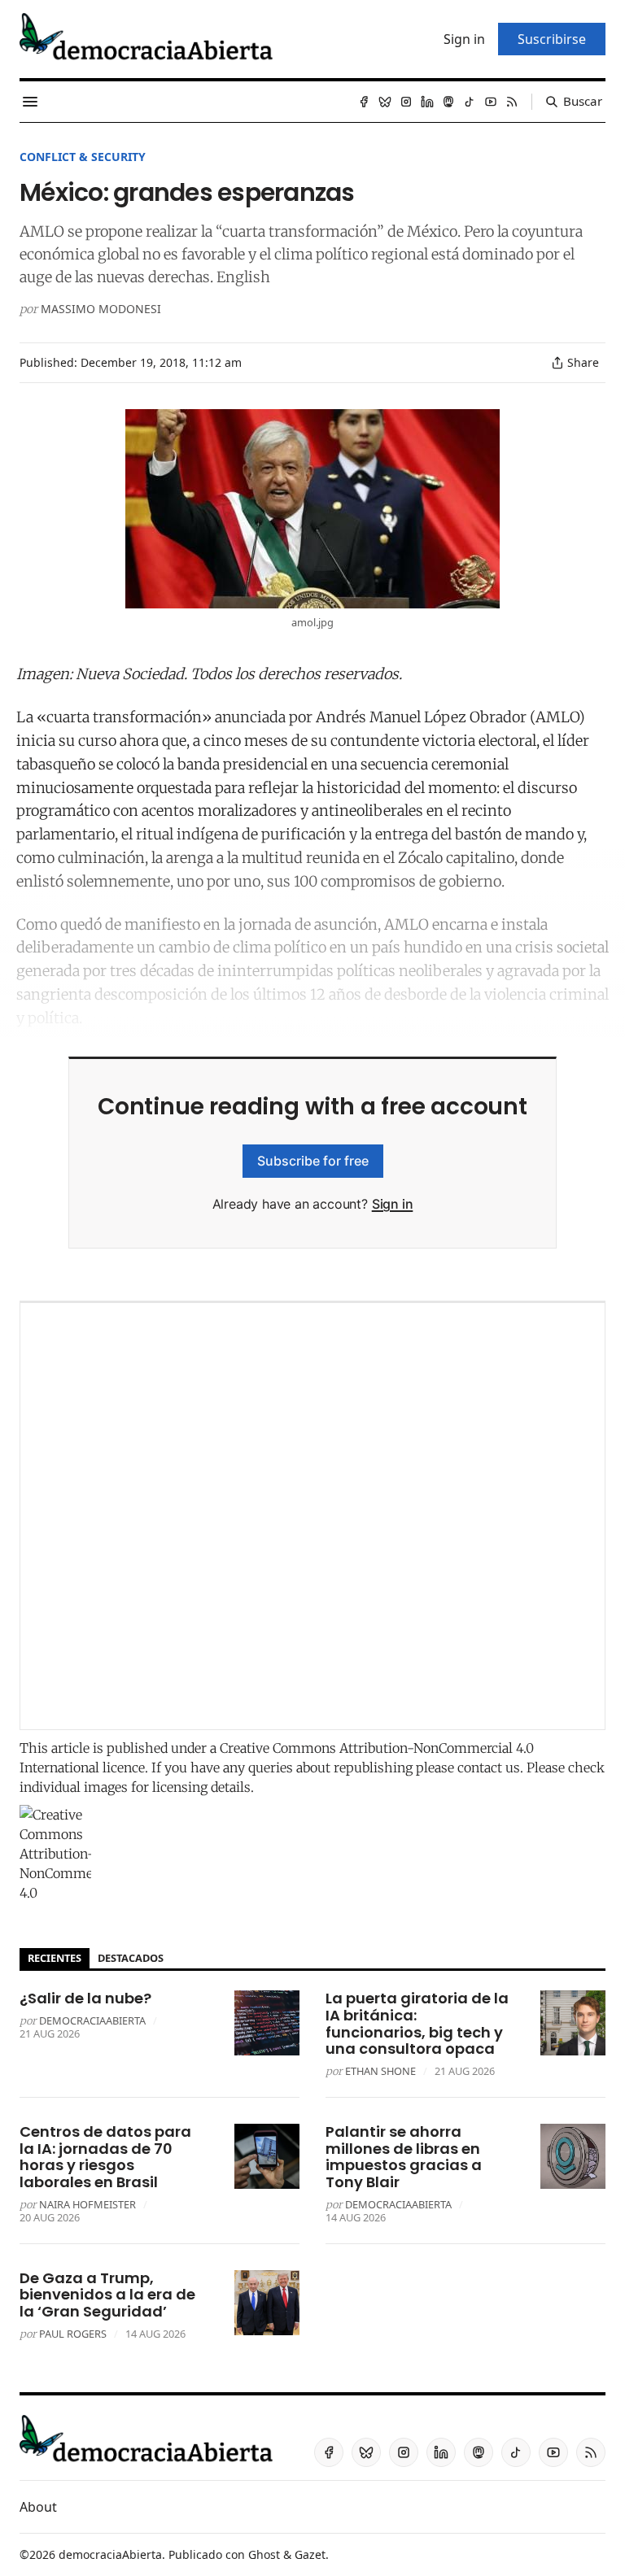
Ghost (264, 2554)
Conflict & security (83, 157)
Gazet (310, 2554)
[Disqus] (312, 1516)
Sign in (393, 1204)
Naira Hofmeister (87, 2204)
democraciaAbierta (92, 2020)
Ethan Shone (380, 2071)
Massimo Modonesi (101, 309)
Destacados (131, 1958)
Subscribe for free (313, 1161)
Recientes (55, 1958)
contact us (489, 1767)
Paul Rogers (73, 2334)
